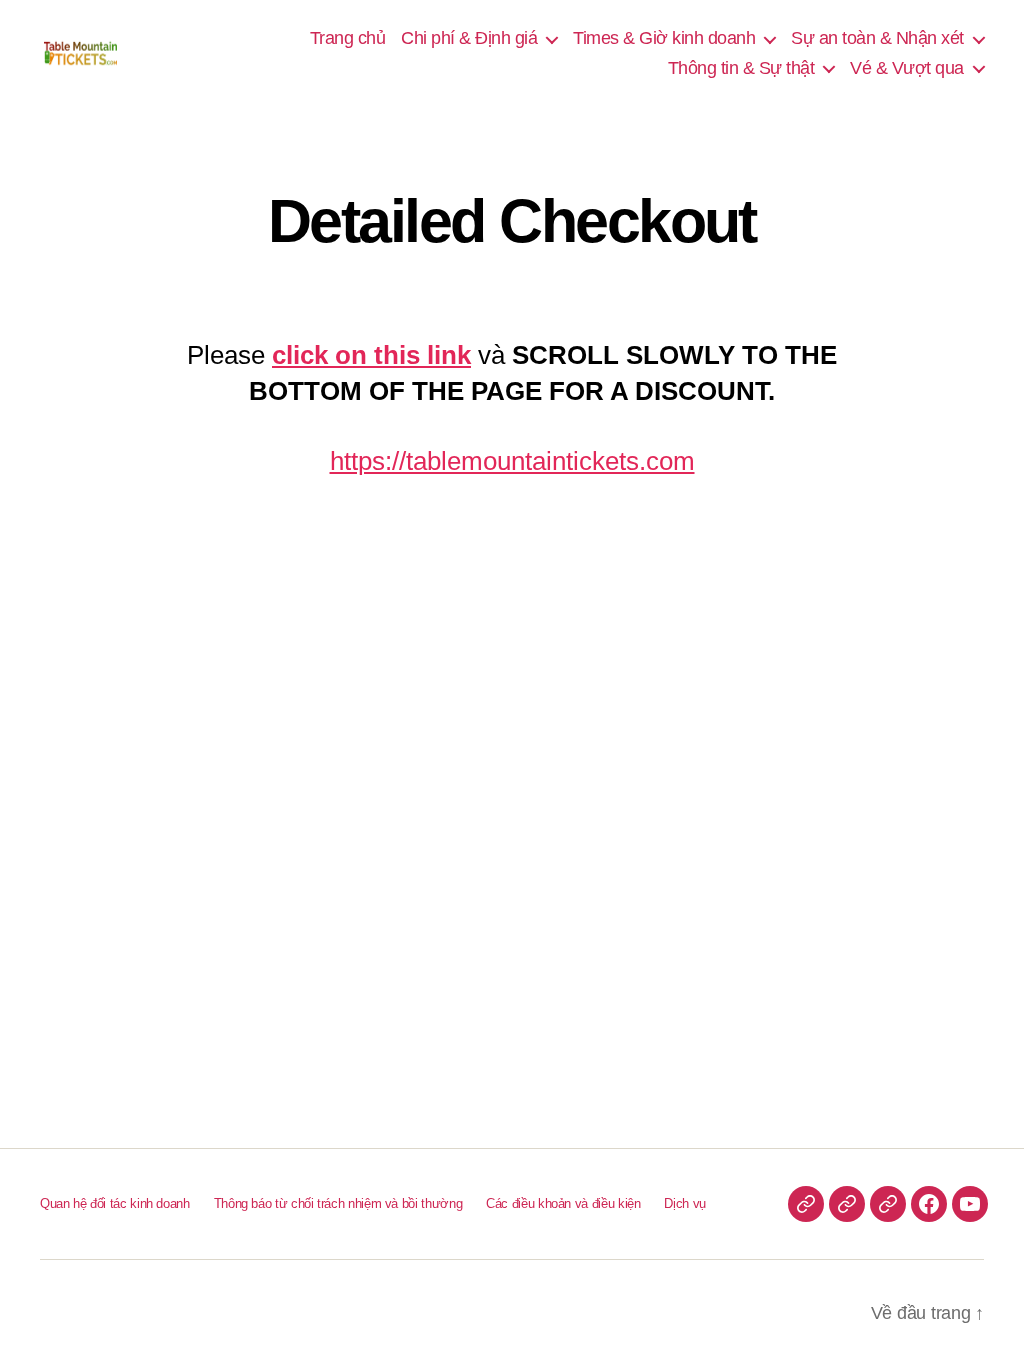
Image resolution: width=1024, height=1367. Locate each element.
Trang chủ (348, 38)
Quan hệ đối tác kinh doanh (115, 1203)
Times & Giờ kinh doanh (664, 38)
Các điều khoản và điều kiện (563, 1203)
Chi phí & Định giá (469, 38)
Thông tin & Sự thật (741, 68)
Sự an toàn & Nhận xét (877, 38)
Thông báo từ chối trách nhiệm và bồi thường (338, 1203)
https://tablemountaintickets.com (512, 461)
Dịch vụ (684, 1203)
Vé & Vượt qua (907, 68)
